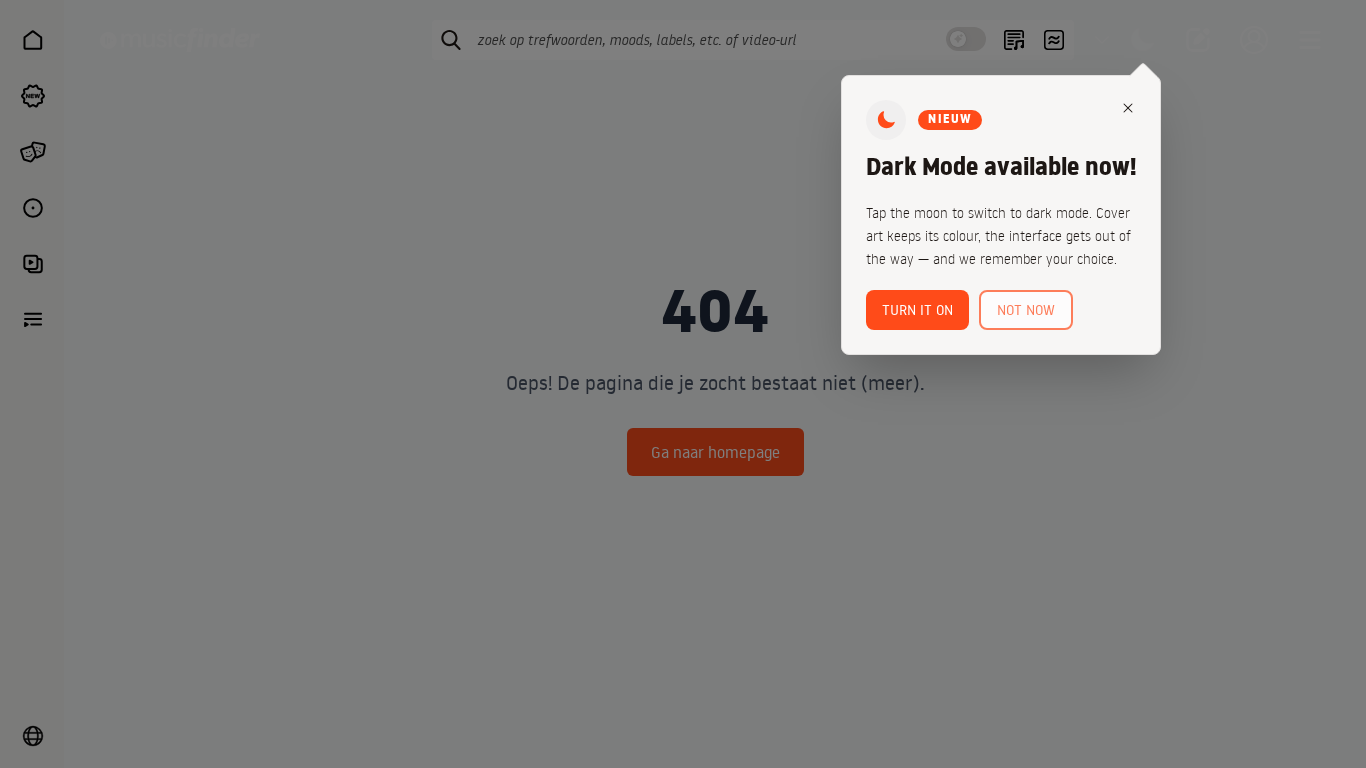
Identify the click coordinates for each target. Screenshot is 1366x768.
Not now (1026, 310)
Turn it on (917, 310)
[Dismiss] (1128, 108)
